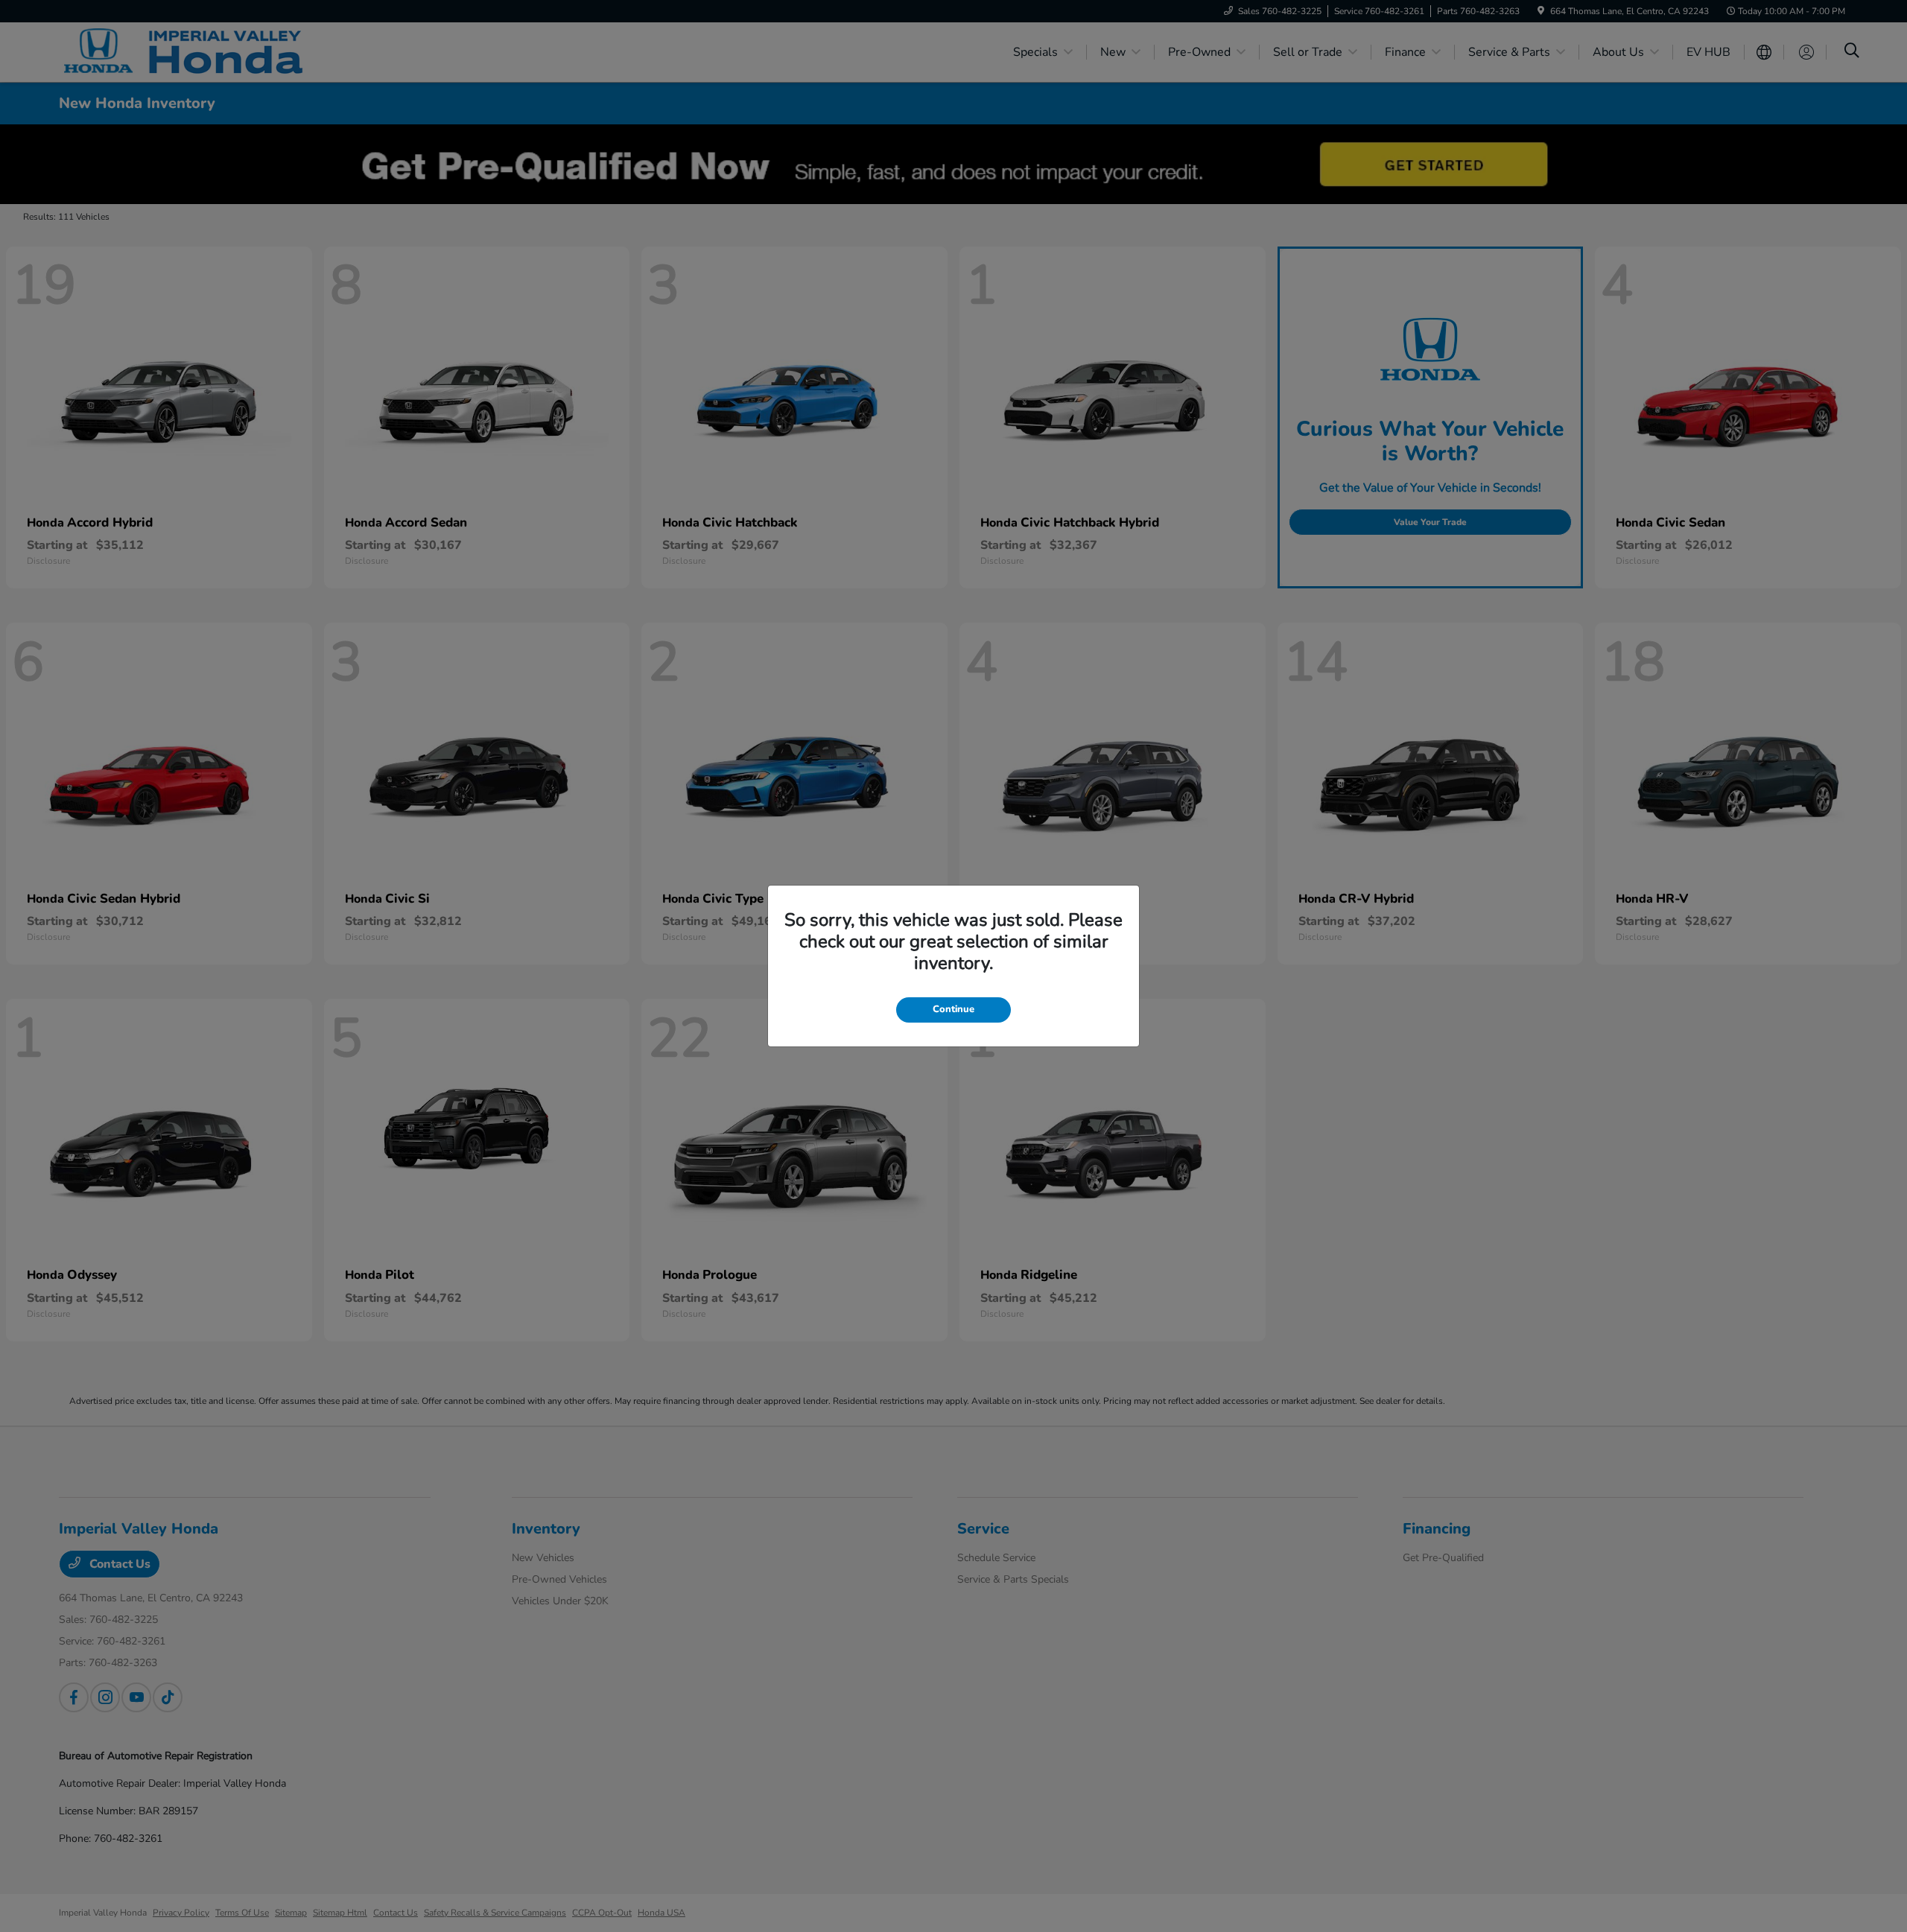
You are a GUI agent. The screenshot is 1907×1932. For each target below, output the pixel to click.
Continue (953, 1009)
